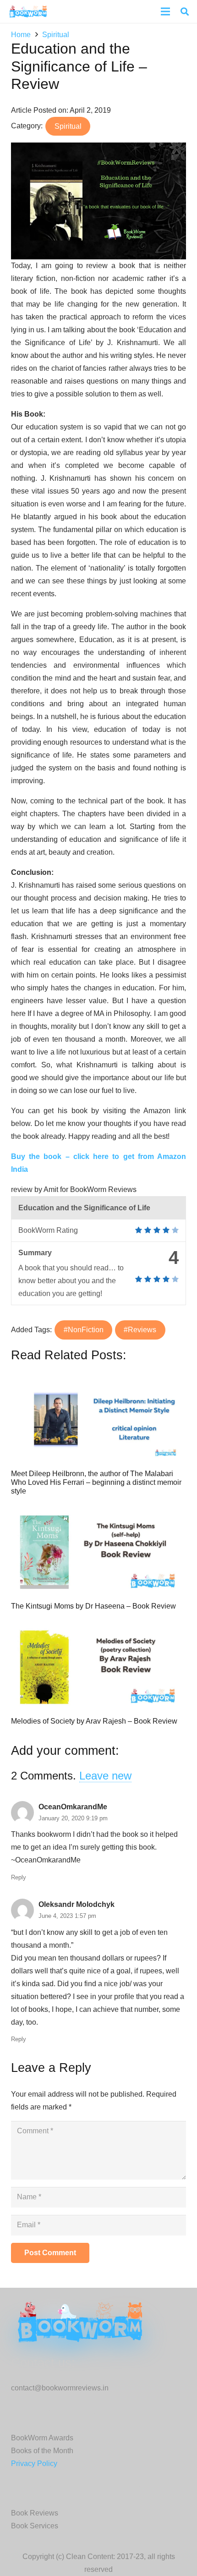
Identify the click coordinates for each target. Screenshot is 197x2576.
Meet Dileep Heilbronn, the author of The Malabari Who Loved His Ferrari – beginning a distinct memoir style (96, 1482)
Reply (19, 1877)
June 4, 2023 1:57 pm (67, 1916)
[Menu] (165, 11)
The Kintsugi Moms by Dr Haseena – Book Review (93, 1606)
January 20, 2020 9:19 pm (73, 1818)
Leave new (105, 1776)
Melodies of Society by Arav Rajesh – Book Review (94, 1721)
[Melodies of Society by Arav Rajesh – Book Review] (98, 1667)
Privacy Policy (34, 2463)
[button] (185, 11)
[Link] (28, 11)
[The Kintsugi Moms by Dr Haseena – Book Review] (98, 1552)
